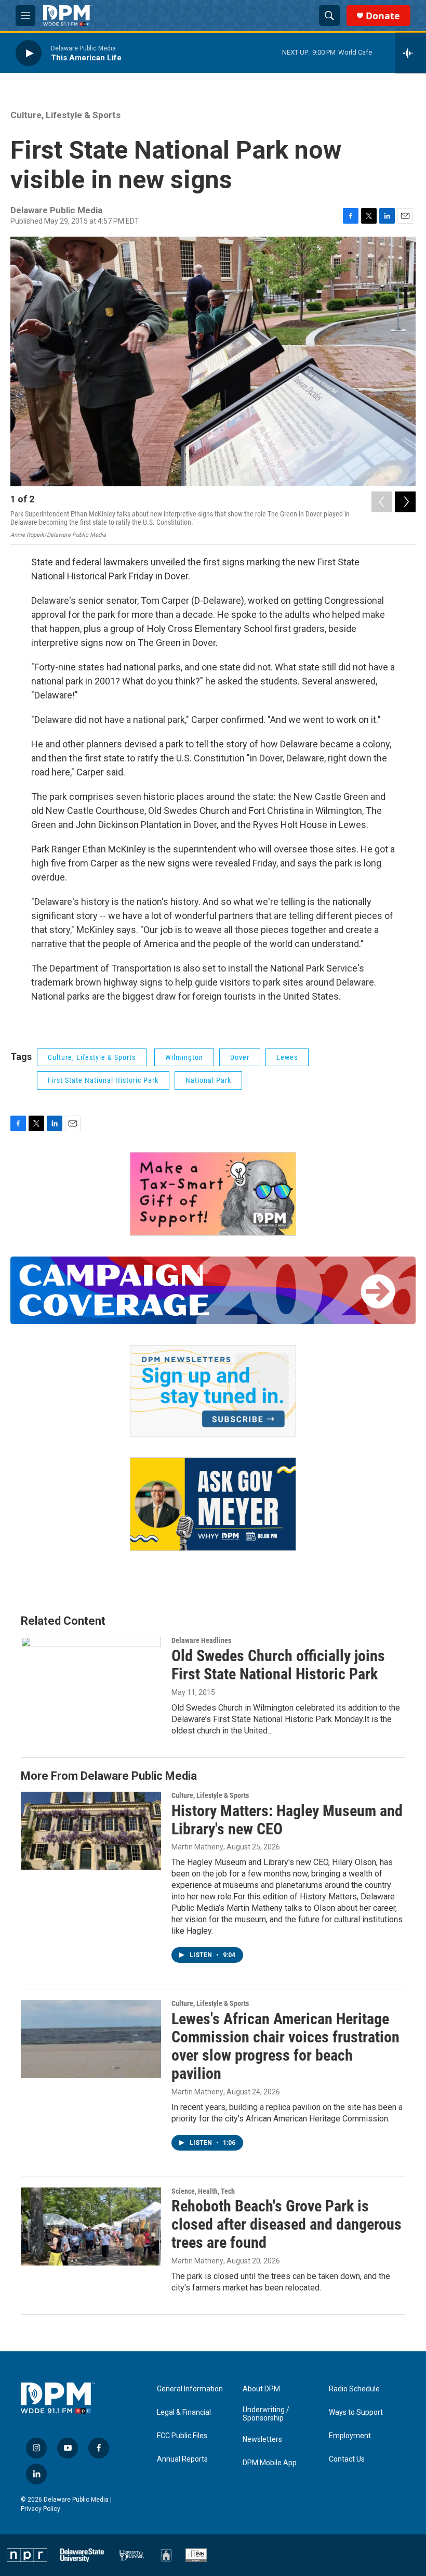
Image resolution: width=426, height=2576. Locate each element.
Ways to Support (356, 2412)
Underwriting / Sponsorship (266, 2414)
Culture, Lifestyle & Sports (65, 115)
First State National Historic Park (103, 1080)
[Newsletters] (213, 1391)
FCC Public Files (182, 2436)
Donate (383, 16)
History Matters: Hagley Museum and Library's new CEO (287, 1820)
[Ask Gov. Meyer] (213, 1504)
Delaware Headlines (201, 1640)
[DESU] (82, 2555)
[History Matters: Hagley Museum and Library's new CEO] (91, 1831)
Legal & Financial (184, 2412)
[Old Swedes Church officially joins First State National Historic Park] (91, 1676)
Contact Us (347, 2459)
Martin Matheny (197, 1847)
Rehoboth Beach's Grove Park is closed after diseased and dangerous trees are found (287, 2224)
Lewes (287, 1057)
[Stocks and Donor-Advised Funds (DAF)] (213, 1194)
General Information (190, 2389)
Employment (350, 2436)
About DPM (261, 2389)
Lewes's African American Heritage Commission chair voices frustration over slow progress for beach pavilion (285, 2046)
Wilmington (184, 1057)
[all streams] (411, 53)
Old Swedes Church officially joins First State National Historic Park (278, 1665)
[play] (29, 53)
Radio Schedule (354, 2389)
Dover (240, 1057)
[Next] (405, 502)
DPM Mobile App (270, 2463)
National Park (208, 1080)
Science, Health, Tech (203, 2191)
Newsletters (262, 2439)
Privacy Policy (41, 2509)
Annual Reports (182, 2459)
